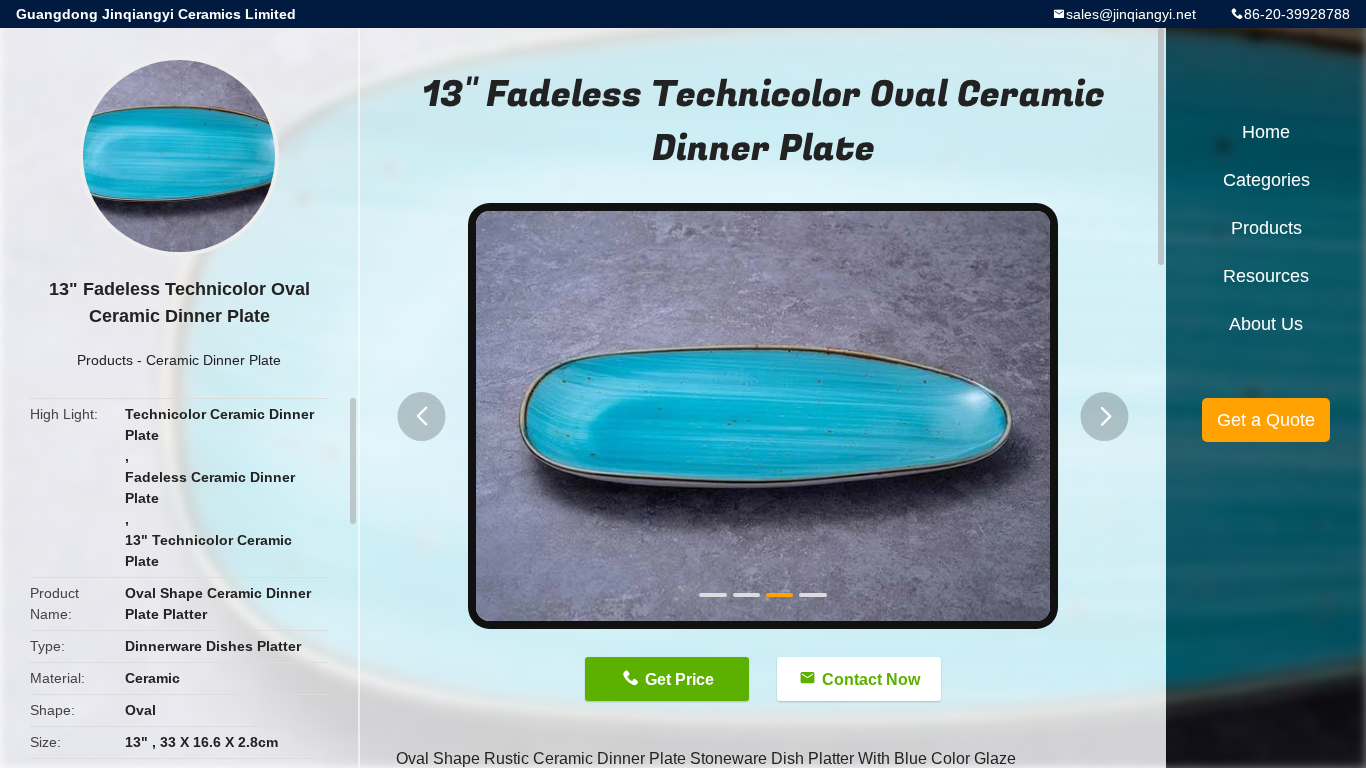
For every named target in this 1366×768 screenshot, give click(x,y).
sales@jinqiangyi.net (1131, 14)
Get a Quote (1266, 420)
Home (1266, 132)
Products (105, 360)
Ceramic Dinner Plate (213, 360)
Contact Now (871, 679)
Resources (1266, 276)
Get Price (679, 679)
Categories (1266, 180)
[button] (422, 416)
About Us (1266, 324)
